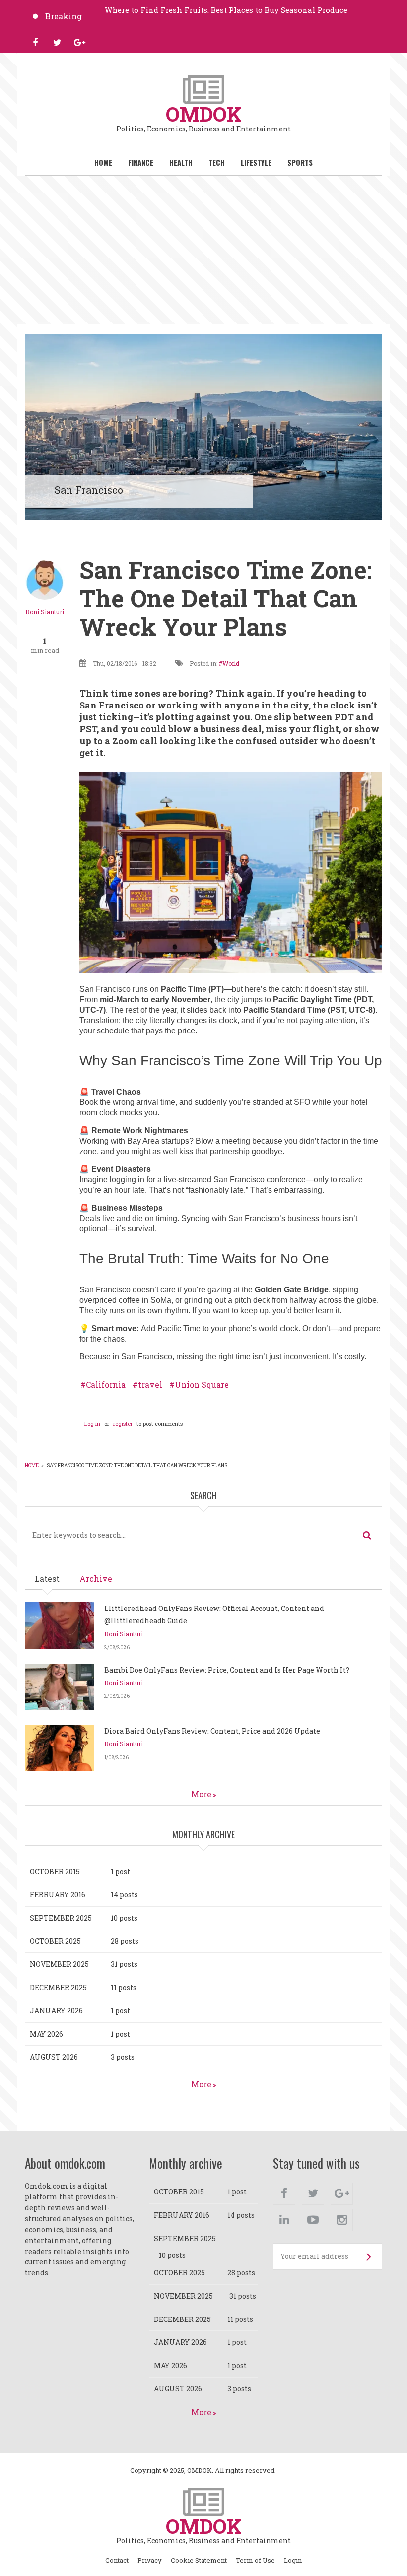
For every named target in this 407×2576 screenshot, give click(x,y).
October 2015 (55, 1872)
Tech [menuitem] (217, 162)
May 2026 (46, 2034)
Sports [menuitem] (300, 162)
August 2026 (54, 2057)
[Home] (203, 89)
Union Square (202, 1385)
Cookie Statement (199, 2561)
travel (150, 1385)
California (106, 1385)
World (231, 663)
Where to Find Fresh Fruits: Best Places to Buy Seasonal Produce (226, 10)
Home (32, 1465)
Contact (117, 2561)
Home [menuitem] (103, 162)
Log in (92, 1424)
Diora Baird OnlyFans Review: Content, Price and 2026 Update (212, 1731)
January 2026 (56, 2011)
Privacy (150, 2561)
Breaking (64, 16)
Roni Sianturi (45, 612)
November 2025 (59, 1964)
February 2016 (58, 1895)
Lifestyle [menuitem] (256, 162)
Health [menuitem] (181, 162)
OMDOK (204, 114)
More (201, 1794)
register (123, 1424)
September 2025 (61, 1918)
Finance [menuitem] (141, 162)
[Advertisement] (203, 250)
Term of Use (255, 2561)
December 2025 (58, 1987)
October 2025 (55, 1941)
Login (293, 2561)
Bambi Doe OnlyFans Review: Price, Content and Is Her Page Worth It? (227, 1670)
